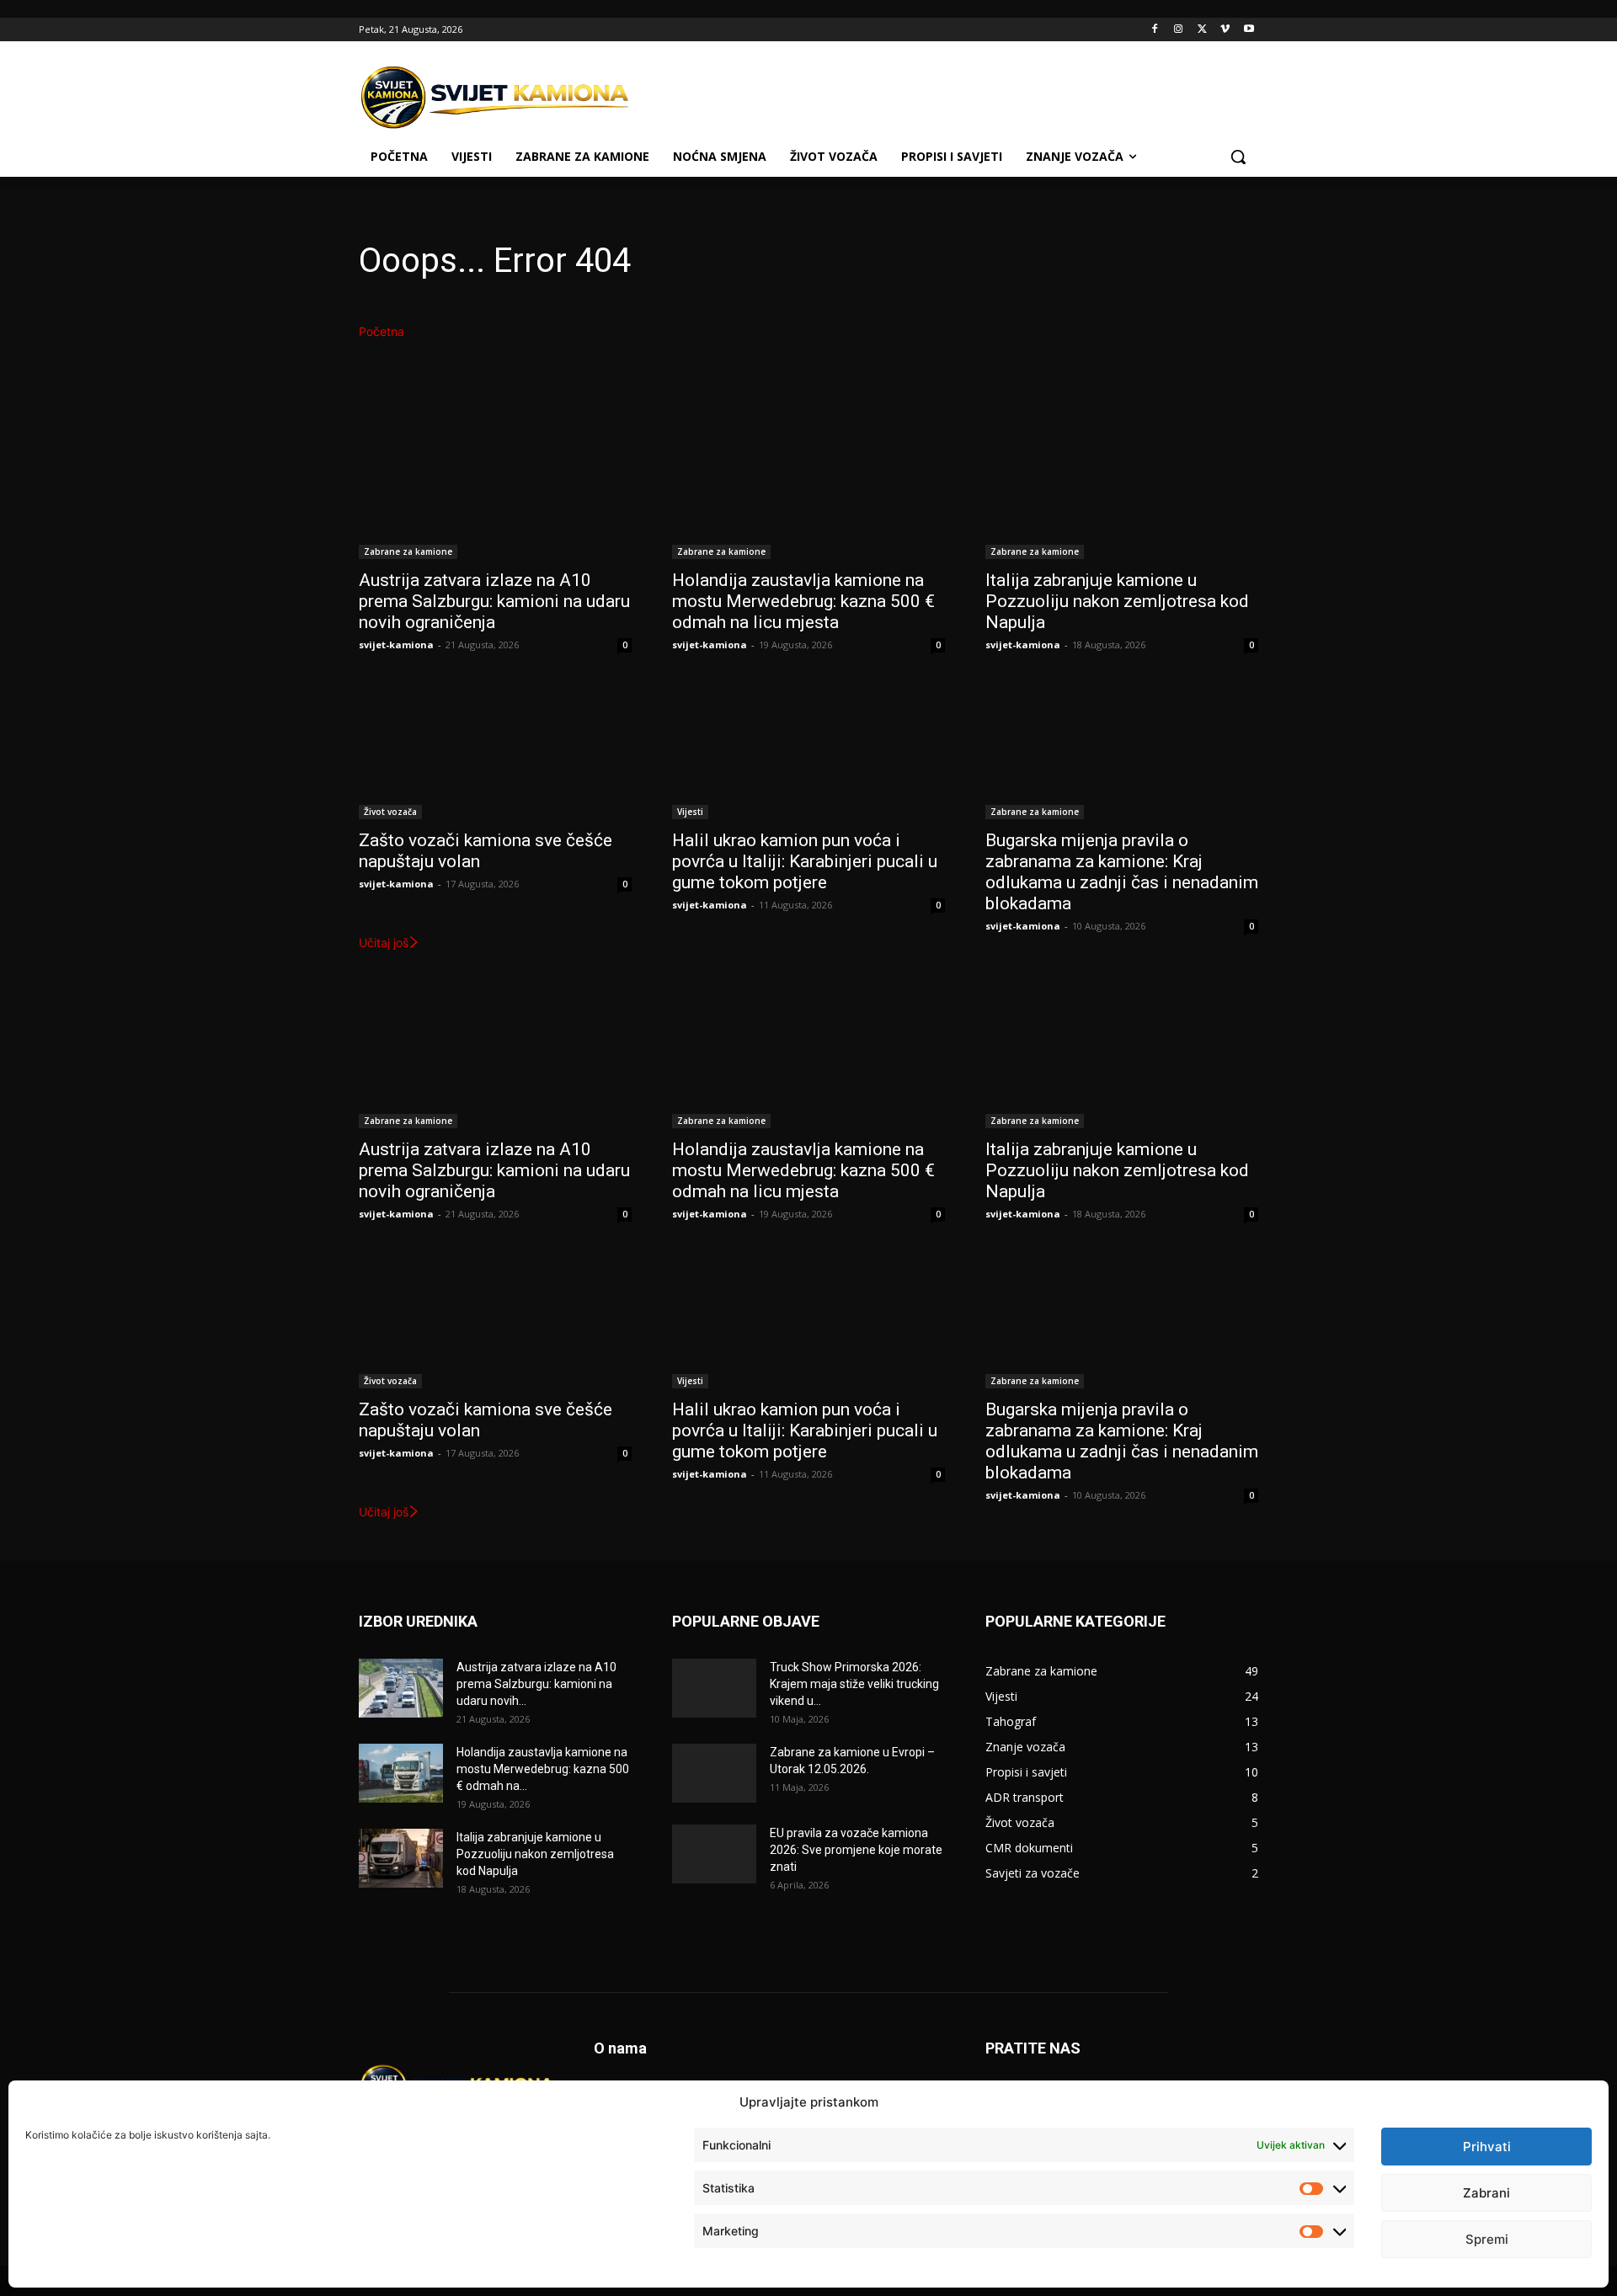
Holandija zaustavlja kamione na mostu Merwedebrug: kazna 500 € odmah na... (543, 1769)
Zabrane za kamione (408, 551)
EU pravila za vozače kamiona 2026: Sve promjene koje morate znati (856, 1850)
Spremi (1487, 2239)
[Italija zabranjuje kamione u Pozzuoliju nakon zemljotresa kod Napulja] (1122, 491)
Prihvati (1487, 2147)
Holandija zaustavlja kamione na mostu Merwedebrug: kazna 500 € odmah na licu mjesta (803, 601)
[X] (1202, 30)
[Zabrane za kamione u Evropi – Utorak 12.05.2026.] (714, 1773)
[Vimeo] (1225, 30)
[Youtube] (1249, 30)
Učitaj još (384, 943)
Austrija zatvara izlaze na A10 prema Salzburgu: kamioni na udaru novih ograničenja (494, 601)
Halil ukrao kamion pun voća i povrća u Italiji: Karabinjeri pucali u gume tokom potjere (805, 861)
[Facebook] (1155, 30)
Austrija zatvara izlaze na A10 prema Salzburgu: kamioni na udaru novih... (536, 1684)
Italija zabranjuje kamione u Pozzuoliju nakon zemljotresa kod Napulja (1117, 601)
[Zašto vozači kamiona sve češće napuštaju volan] (495, 751)
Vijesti (690, 812)
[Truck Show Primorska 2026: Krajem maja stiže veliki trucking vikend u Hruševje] (714, 1688)
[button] (1238, 157)
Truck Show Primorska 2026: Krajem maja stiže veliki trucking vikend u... (854, 1684)
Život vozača (390, 812)
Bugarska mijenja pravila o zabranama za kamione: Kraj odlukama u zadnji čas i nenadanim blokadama (1122, 872)
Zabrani (1486, 2193)
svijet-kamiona (396, 645)
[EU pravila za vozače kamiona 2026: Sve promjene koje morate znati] (714, 1854)
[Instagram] (1179, 30)
